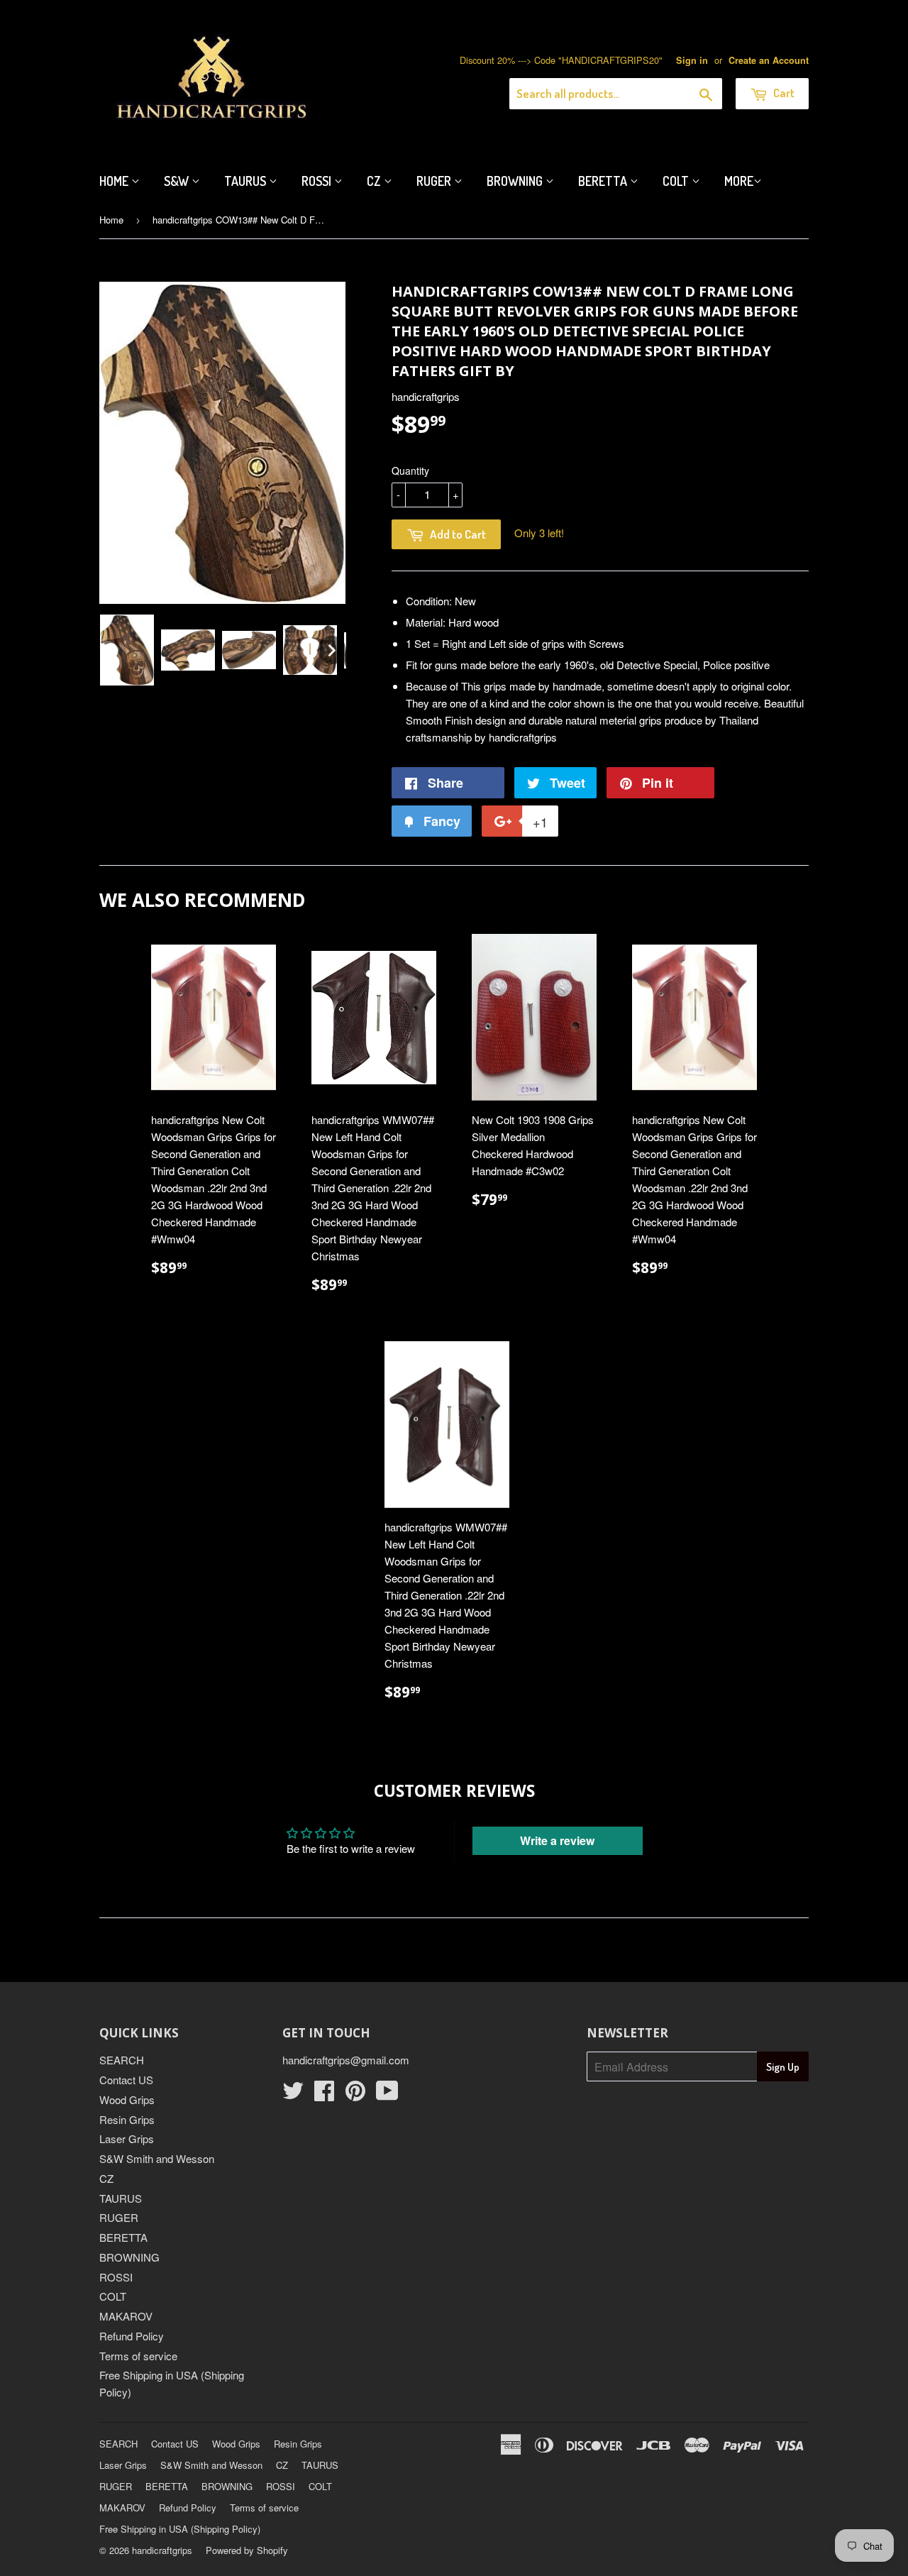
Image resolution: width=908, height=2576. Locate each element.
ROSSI (116, 2277)
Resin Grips (127, 2119)
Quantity (410, 470)
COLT (113, 2296)
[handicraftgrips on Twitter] (293, 2095)
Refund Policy (132, 2336)
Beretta (604, 181)
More (739, 181)
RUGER (119, 2217)
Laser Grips (127, 2139)
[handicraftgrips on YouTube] (387, 2095)
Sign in (692, 60)
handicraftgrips (162, 2550)
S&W (178, 181)
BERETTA (123, 2237)
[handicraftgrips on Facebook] (324, 2095)
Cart (783, 93)
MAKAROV (126, 2316)
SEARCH (122, 2060)
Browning (516, 181)
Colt (677, 181)
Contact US (126, 2080)
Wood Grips (127, 2099)
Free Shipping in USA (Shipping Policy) (180, 2529)
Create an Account (769, 60)
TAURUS (121, 2198)
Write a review (557, 1840)
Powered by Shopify (247, 2550)
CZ (375, 181)
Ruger (435, 181)
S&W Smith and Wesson (157, 2158)
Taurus (247, 181)
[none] (127, 650)
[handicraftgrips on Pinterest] (355, 2095)
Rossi (318, 181)
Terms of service (138, 2356)
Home (115, 181)
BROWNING (129, 2257)
